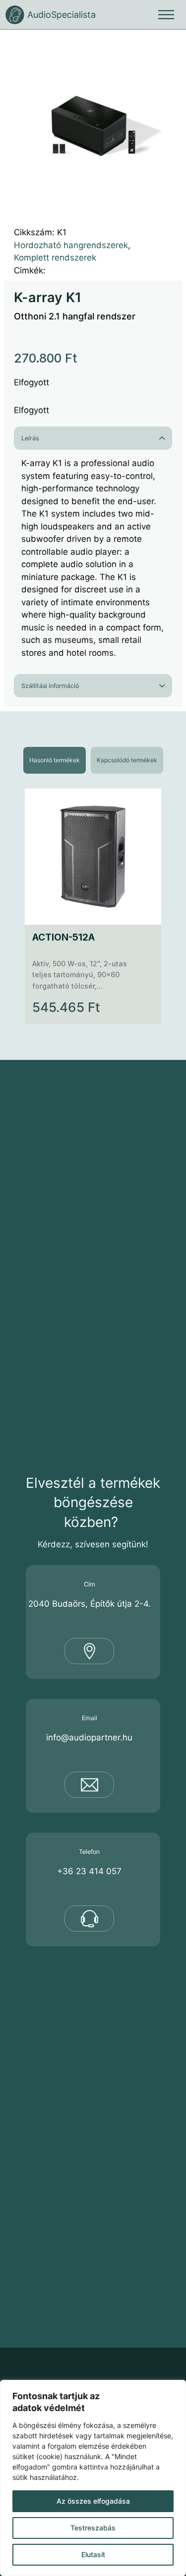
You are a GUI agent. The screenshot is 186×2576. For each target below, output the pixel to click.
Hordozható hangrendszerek (71, 245)
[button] (169, 47)
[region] (93, 2478)
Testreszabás (93, 2528)
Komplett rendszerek (55, 258)
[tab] (55, 760)
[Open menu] (166, 15)
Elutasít (93, 2554)
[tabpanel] (93, 906)
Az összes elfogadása (93, 2501)
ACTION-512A (63, 937)
